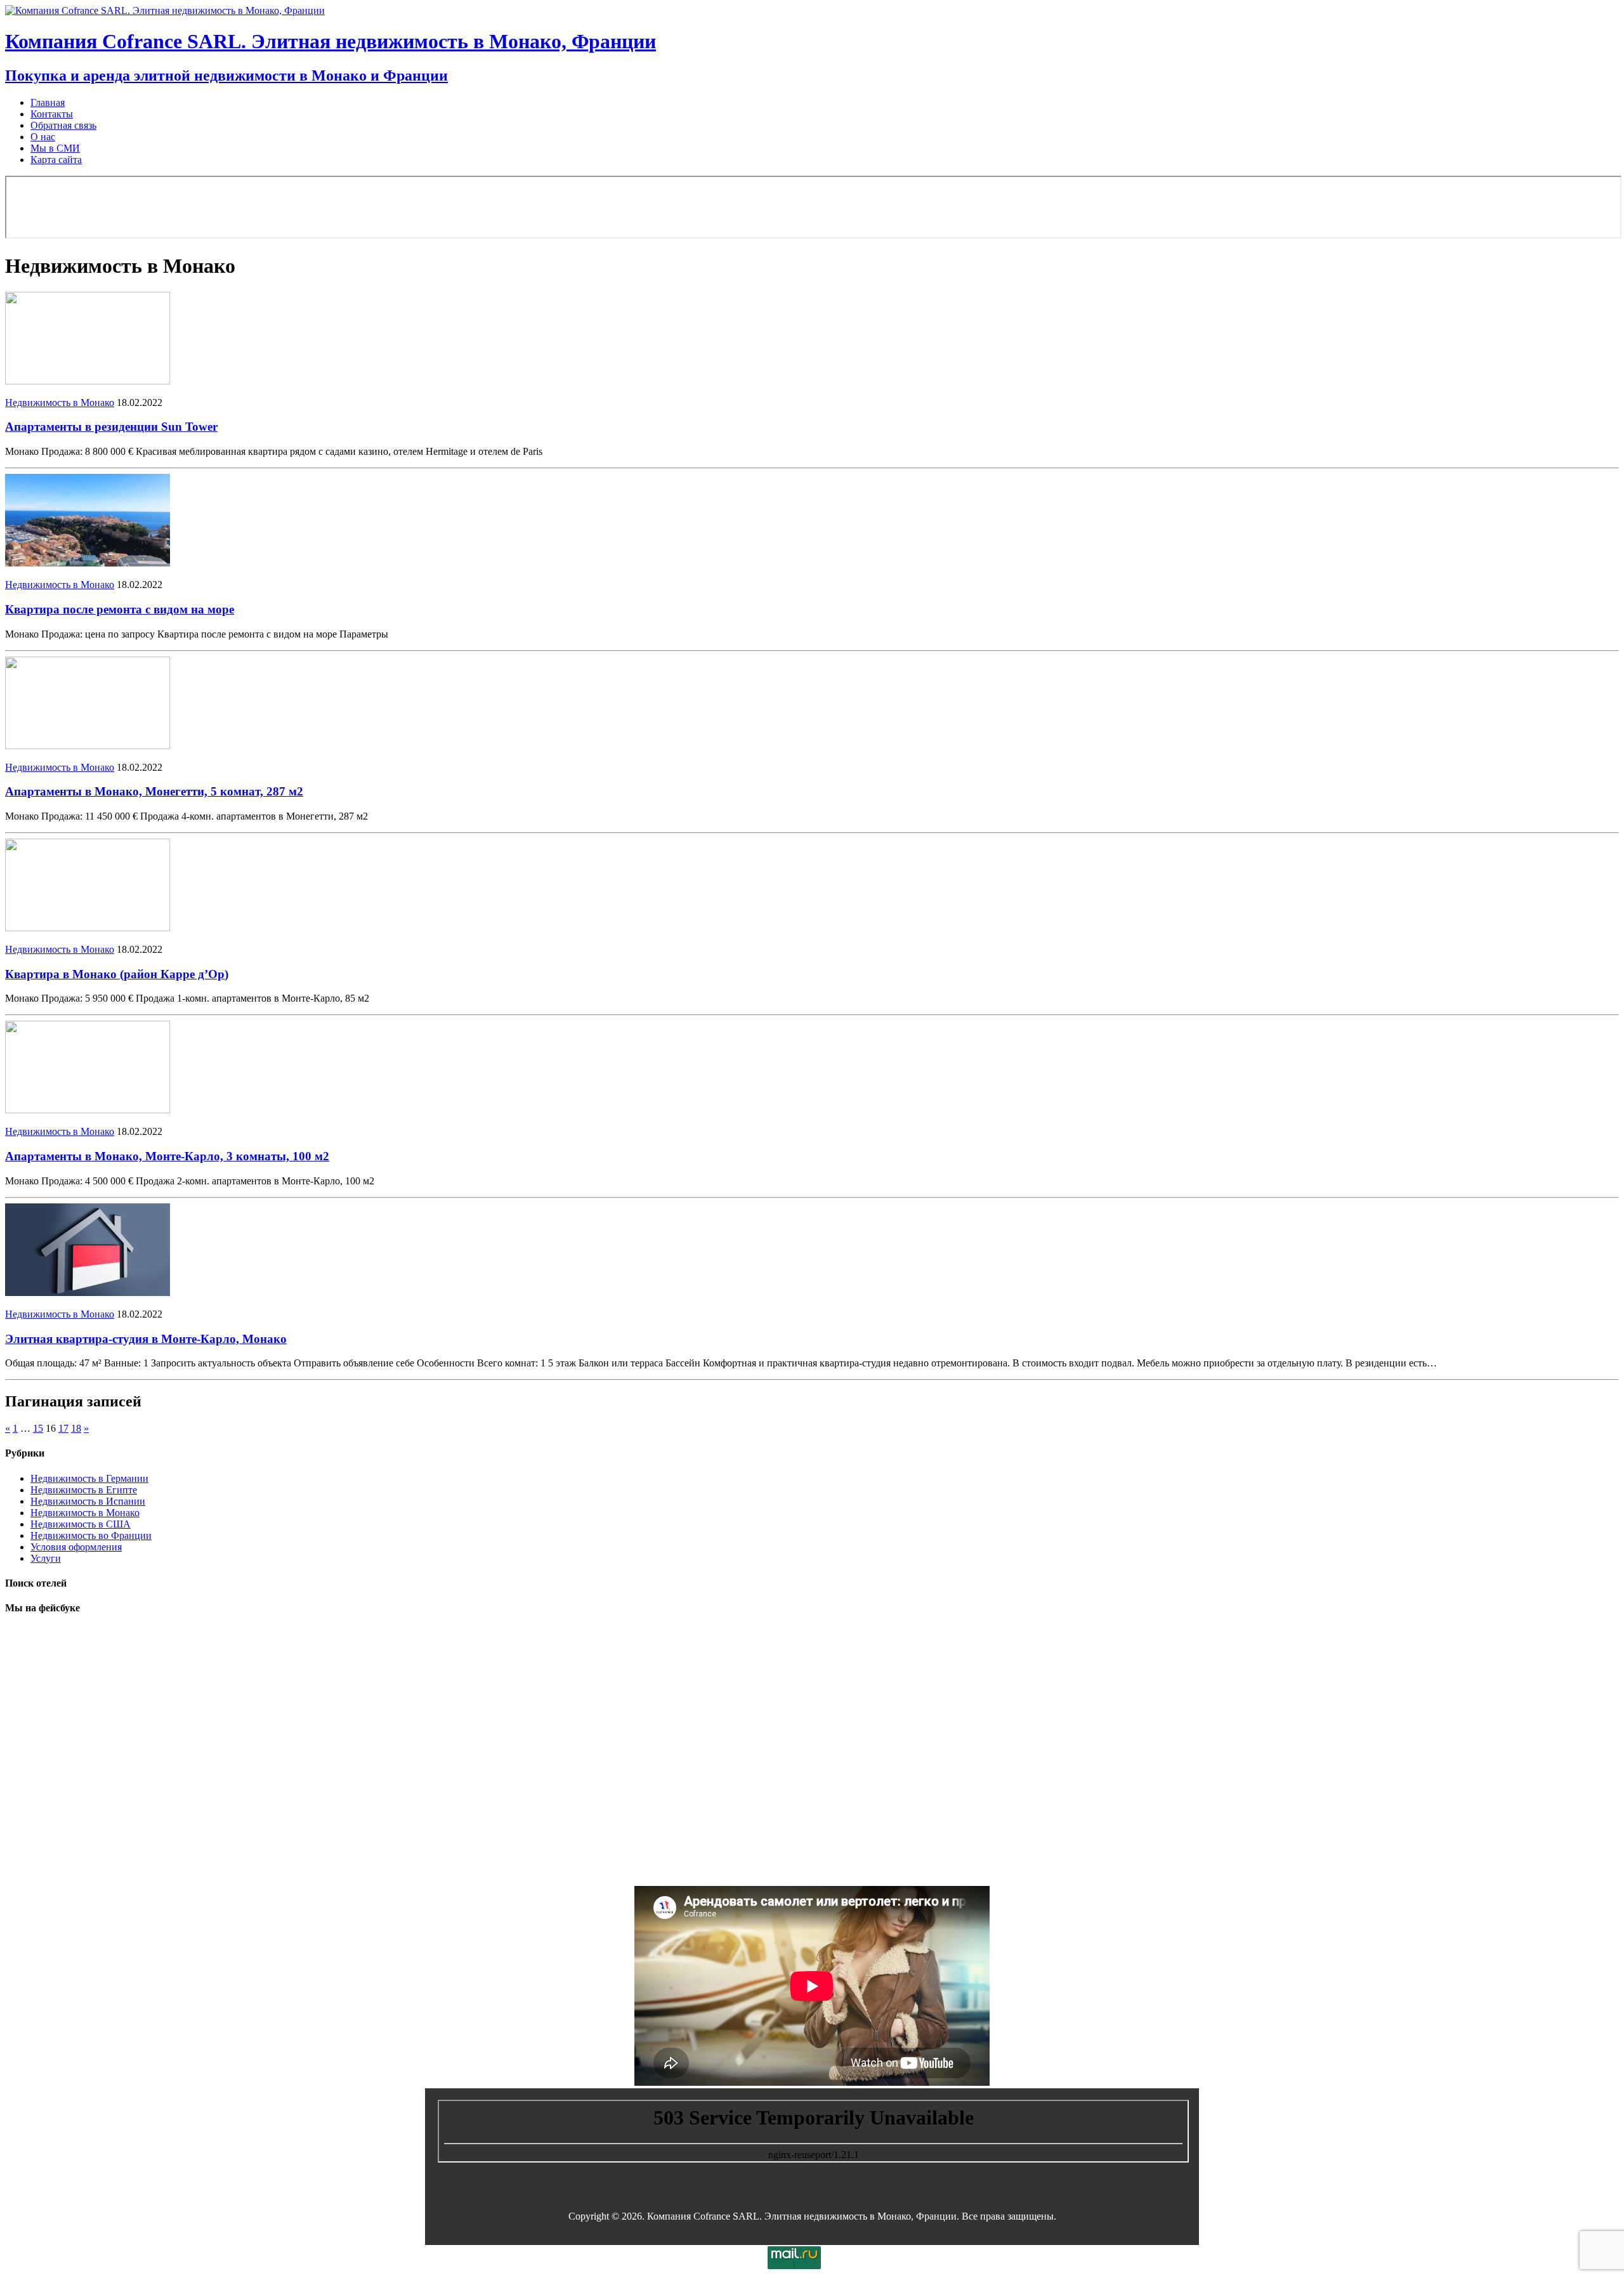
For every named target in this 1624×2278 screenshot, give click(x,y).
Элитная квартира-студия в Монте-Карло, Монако (146, 1339)
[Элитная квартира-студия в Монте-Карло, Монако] (88, 1293)
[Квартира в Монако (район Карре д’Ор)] (88, 928)
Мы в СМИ (55, 148)
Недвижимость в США (81, 1524)
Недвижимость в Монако (60, 403)
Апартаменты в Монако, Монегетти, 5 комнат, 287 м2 (154, 791)
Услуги (46, 1558)
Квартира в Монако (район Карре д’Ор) (117, 974)
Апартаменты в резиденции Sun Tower (111, 427)
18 (76, 1428)
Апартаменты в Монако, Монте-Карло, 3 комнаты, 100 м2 (167, 1156)
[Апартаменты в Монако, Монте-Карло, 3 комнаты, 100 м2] (88, 1110)
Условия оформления (76, 1547)
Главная (48, 102)
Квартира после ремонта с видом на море (120, 609)
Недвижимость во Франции (91, 1535)
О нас (43, 137)
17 (63, 1428)
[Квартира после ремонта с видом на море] (88, 563)
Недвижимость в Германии (89, 1478)
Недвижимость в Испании (88, 1501)
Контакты (52, 114)
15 (38, 1428)
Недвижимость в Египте (84, 1490)
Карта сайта (56, 160)
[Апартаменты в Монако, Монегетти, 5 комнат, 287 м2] (88, 746)
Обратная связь (63, 125)
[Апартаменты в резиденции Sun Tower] (88, 381)
